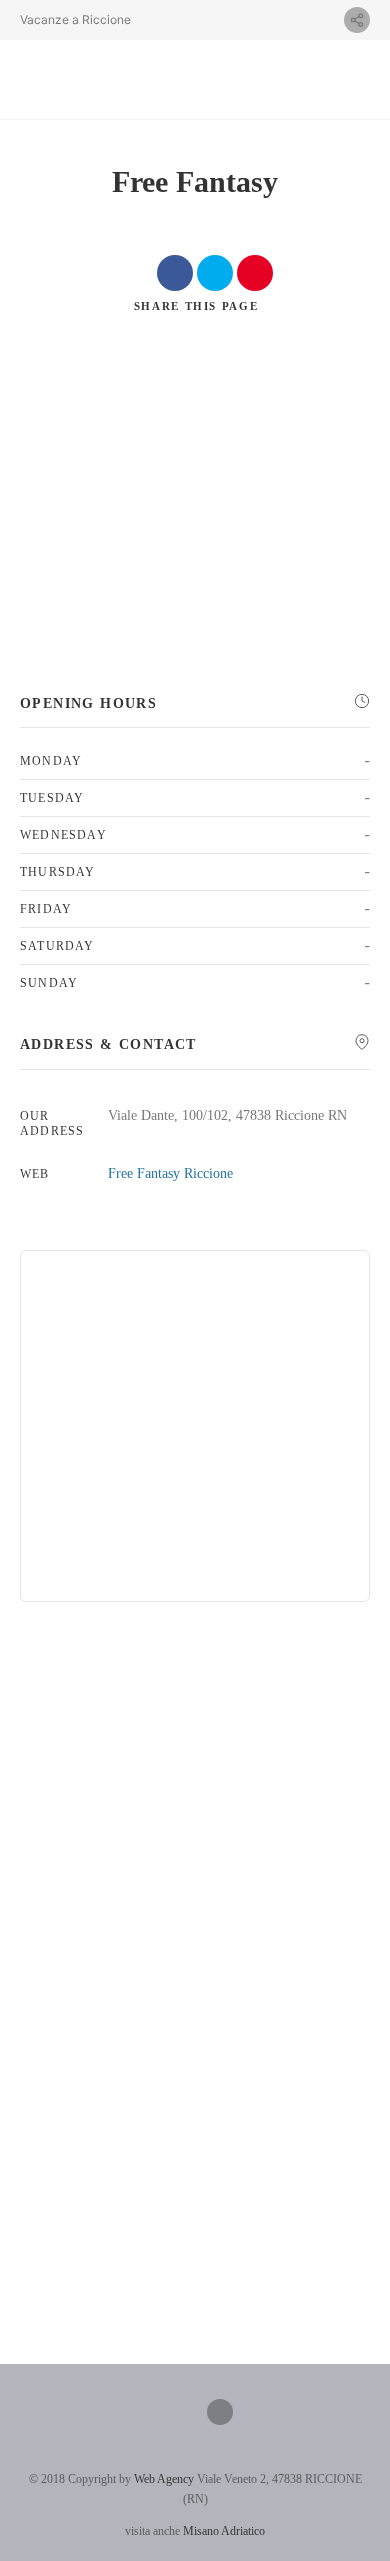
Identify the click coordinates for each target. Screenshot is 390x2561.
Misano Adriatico (224, 2531)
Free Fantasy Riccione (170, 1173)
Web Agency (164, 2479)
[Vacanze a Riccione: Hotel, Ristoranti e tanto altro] (102, 79)
